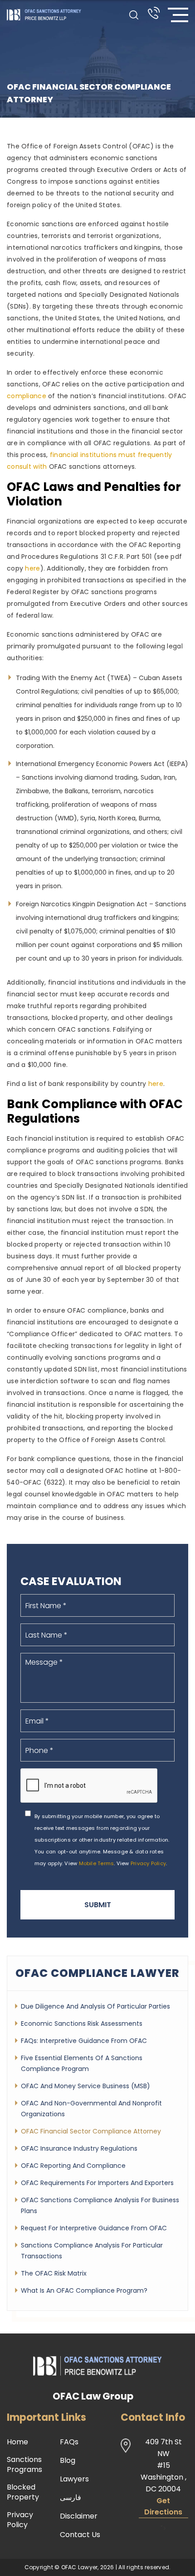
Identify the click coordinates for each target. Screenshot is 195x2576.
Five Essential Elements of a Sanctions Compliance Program (82, 2063)
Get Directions (163, 2506)
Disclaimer (79, 2516)
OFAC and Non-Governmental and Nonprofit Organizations (91, 2109)
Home (17, 2442)
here (32, 568)
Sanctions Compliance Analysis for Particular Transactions (92, 2251)
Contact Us (80, 2535)
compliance (27, 396)
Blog (68, 2461)
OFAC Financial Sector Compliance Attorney (91, 2131)
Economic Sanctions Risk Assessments (82, 2024)
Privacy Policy (148, 1863)
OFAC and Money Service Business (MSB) (85, 2086)
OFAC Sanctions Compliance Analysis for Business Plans (100, 2205)
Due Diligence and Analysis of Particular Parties (95, 2006)
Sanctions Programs (24, 2465)
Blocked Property (23, 2492)
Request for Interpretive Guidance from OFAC (94, 2228)
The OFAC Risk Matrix (54, 2273)
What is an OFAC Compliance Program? (84, 2290)
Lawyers (74, 2479)
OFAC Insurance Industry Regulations (79, 2148)
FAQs (69, 2442)
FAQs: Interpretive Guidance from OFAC (84, 2041)
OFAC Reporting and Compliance (73, 2166)
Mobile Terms (97, 1863)
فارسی (71, 2498)
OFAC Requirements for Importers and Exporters (97, 2183)
